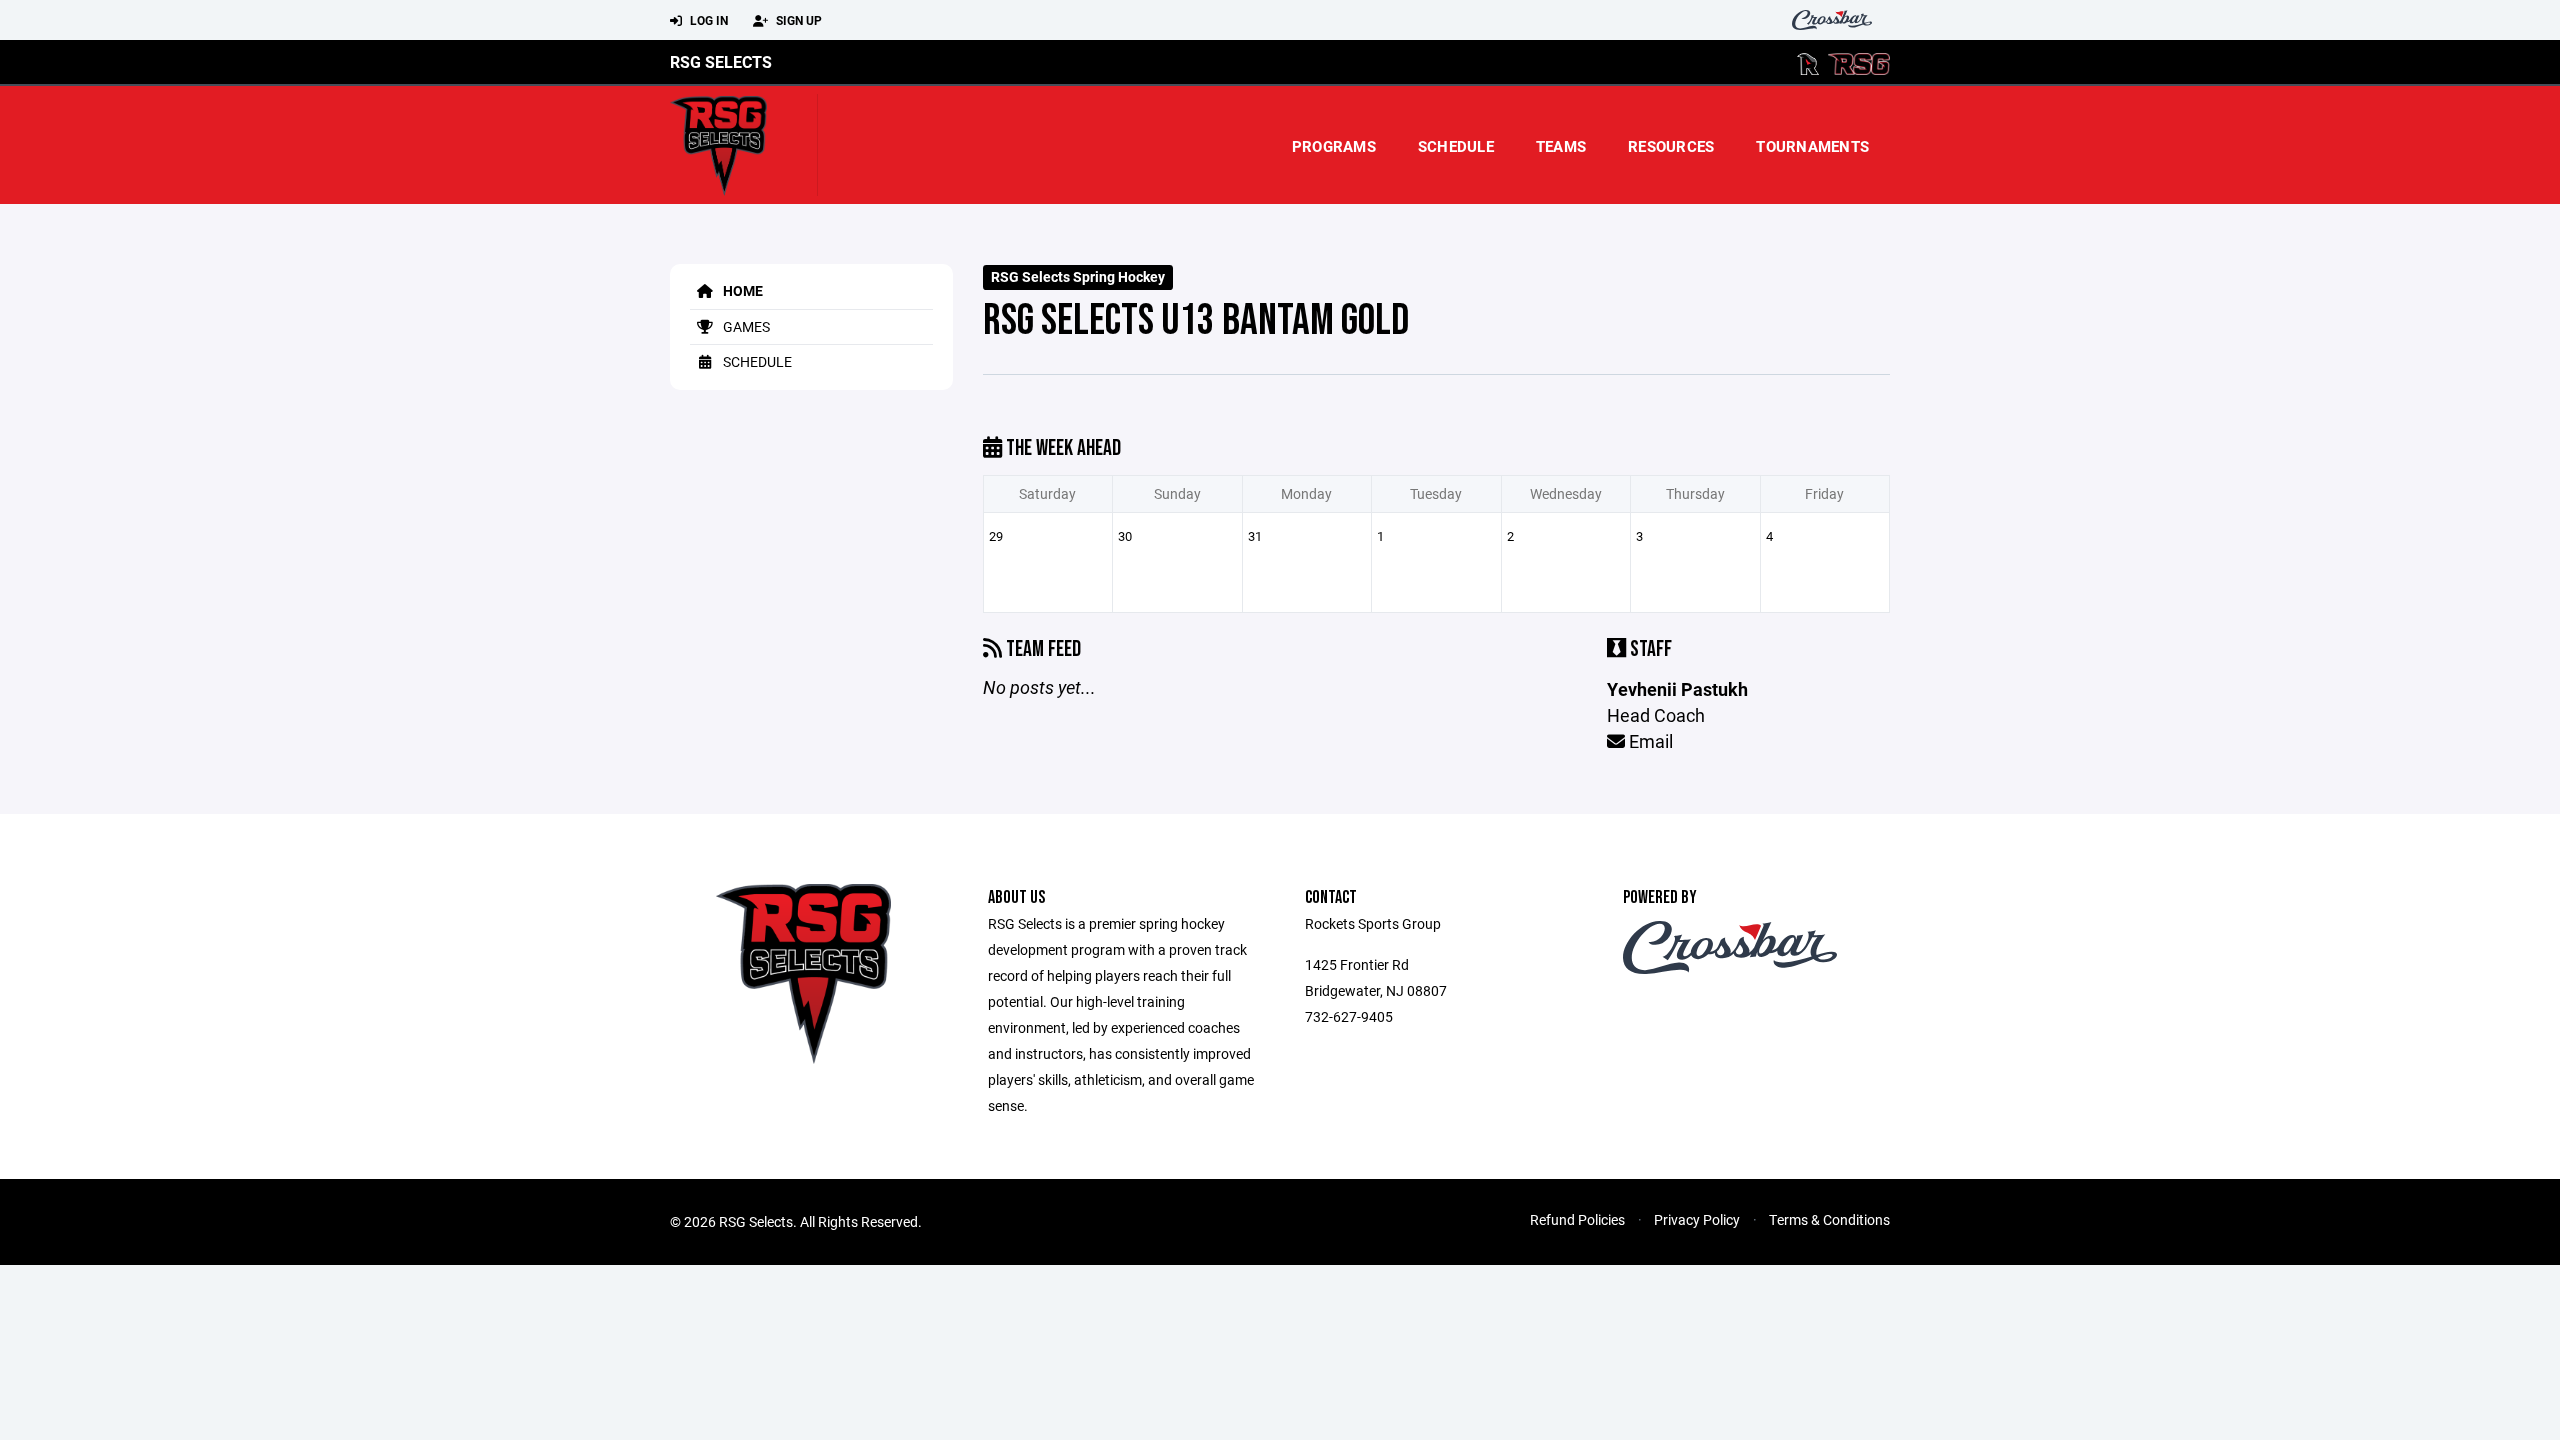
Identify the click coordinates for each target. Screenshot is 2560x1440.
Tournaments (1812, 146)
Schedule (1456, 146)
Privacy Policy (1697, 1219)
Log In (707, 20)
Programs (1334, 146)
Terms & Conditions (1829, 1219)
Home (741, 290)
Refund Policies (1577, 1219)
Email (1649, 741)
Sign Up (797, 20)
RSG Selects (721, 61)
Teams (1561, 146)
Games (745, 326)
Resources (1671, 146)
